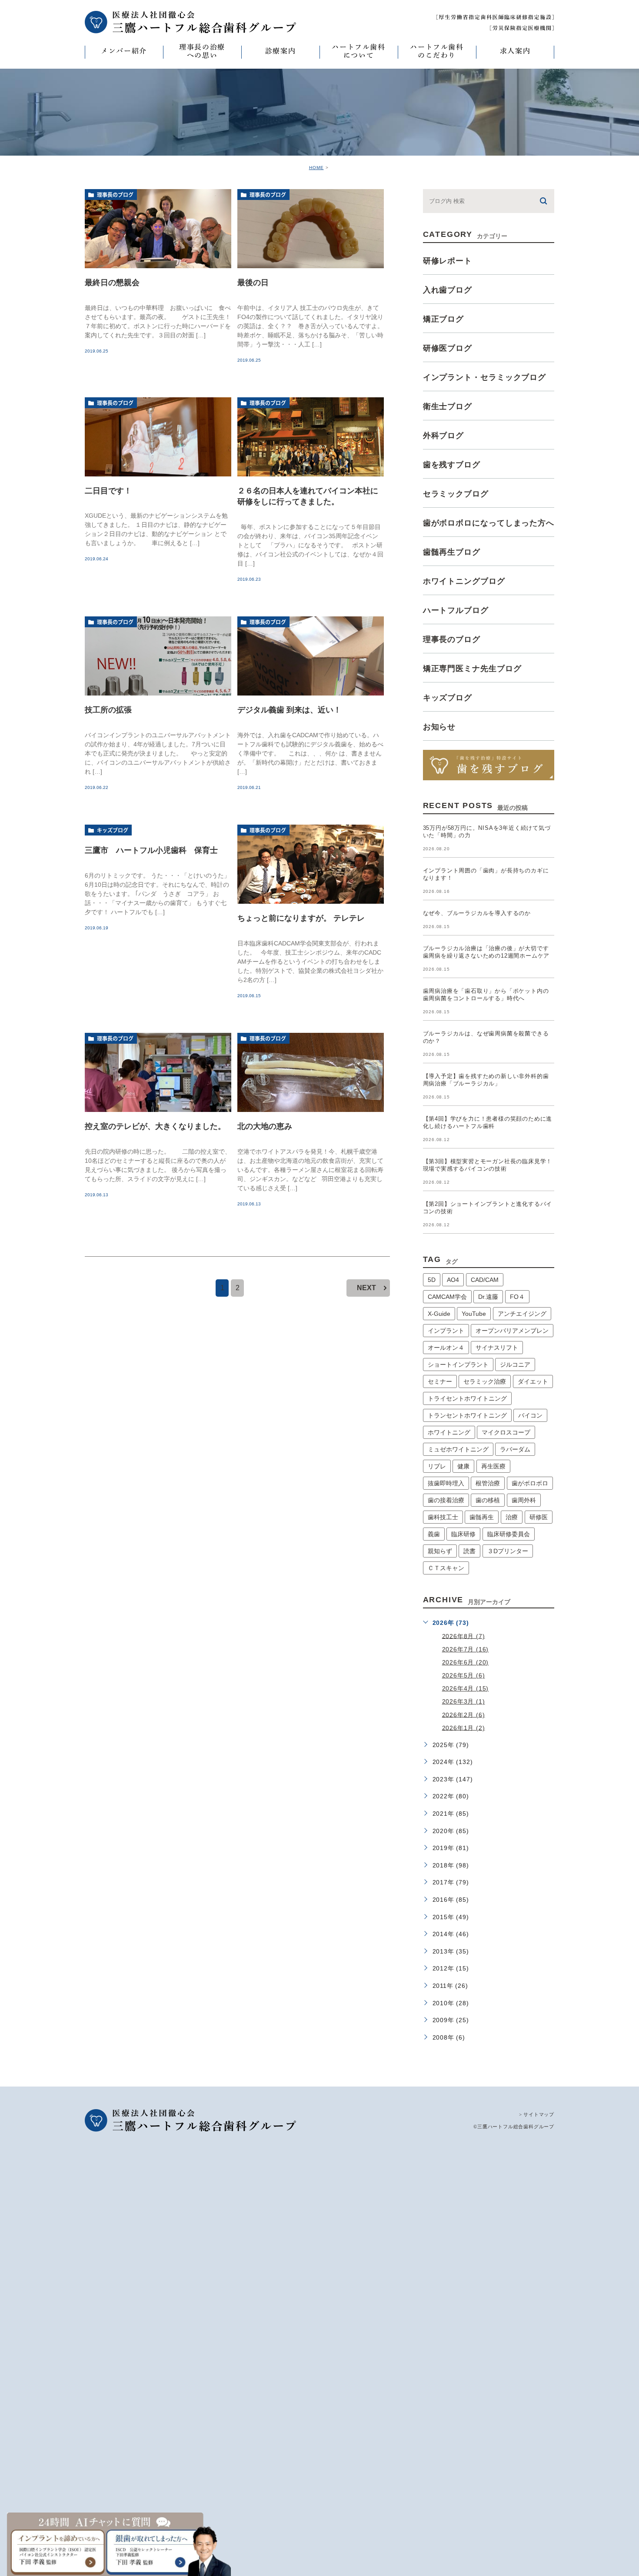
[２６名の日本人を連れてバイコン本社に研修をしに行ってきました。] (311, 437)
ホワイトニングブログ (464, 581)
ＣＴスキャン (446, 1568)
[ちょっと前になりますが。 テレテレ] (311, 864)
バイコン (530, 1415)
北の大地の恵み (265, 1126)
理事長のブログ (115, 195)
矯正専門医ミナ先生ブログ (472, 669)
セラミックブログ (456, 494)
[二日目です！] (158, 437)
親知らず (440, 1551)
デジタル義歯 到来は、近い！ (289, 710)
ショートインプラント (458, 1365)
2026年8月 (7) (464, 1636)
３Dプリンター (508, 1551)
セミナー (440, 1381)
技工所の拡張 (108, 710)
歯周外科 (524, 1500)
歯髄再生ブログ (452, 552)
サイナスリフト (497, 1348)
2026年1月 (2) (464, 1727)
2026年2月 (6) (464, 1714)
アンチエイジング (522, 1314)
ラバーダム (515, 1449)
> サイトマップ (537, 2114)
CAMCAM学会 (447, 1297)
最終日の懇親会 (112, 282)
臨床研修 (463, 1534)
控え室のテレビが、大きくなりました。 (155, 1126)
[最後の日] (311, 229)
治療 (512, 1517)
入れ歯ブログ (448, 290)
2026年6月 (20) (466, 1662)
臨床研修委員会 (509, 1534)
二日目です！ (108, 490)
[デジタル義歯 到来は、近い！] (311, 656)
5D (432, 1280)
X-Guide (439, 1314)
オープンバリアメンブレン (512, 1331)
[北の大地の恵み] (311, 1072)
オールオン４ (446, 1348)
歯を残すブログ (452, 465)
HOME (316, 168)
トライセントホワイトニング (467, 1398)
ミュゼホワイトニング (458, 1449)
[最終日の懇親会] (158, 229)
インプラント (446, 1331)
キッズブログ (113, 830)
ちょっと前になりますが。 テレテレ (301, 918)
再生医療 (493, 1466)
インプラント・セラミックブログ (485, 377)
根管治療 (488, 1483)
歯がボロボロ (530, 1483)
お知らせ (439, 727)
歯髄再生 (482, 1517)
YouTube (474, 1314)
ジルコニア (515, 1365)
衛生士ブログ (448, 406)
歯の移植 (488, 1500)
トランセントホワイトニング (467, 1415)
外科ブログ (444, 436)
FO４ (517, 1297)
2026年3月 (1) (464, 1701)
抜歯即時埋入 (446, 1483)
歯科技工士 (443, 1517)
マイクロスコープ (506, 1432)
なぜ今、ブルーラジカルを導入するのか (477, 913)
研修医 (539, 1517)
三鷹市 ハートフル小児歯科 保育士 (151, 850)
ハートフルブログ (456, 610)
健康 (463, 1466)
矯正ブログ (444, 319)
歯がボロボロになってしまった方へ (489, 523)
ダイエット (533, 1381)
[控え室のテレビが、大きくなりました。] (158, 1072)
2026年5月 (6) (464, 1675)
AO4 (453, 1280)
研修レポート (448, 261)
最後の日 (253, 282)
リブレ (437, 1466)
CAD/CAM (485, 1280)
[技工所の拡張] (158, 656)
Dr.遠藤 (488, 1297)
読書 (469, 1551)
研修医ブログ (448, 348)
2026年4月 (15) (466, 1688)
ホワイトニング (449, 1432)
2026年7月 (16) (466, 1649)
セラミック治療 (485, 1381)
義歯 (434, 1534)
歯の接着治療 (446, 1500)
